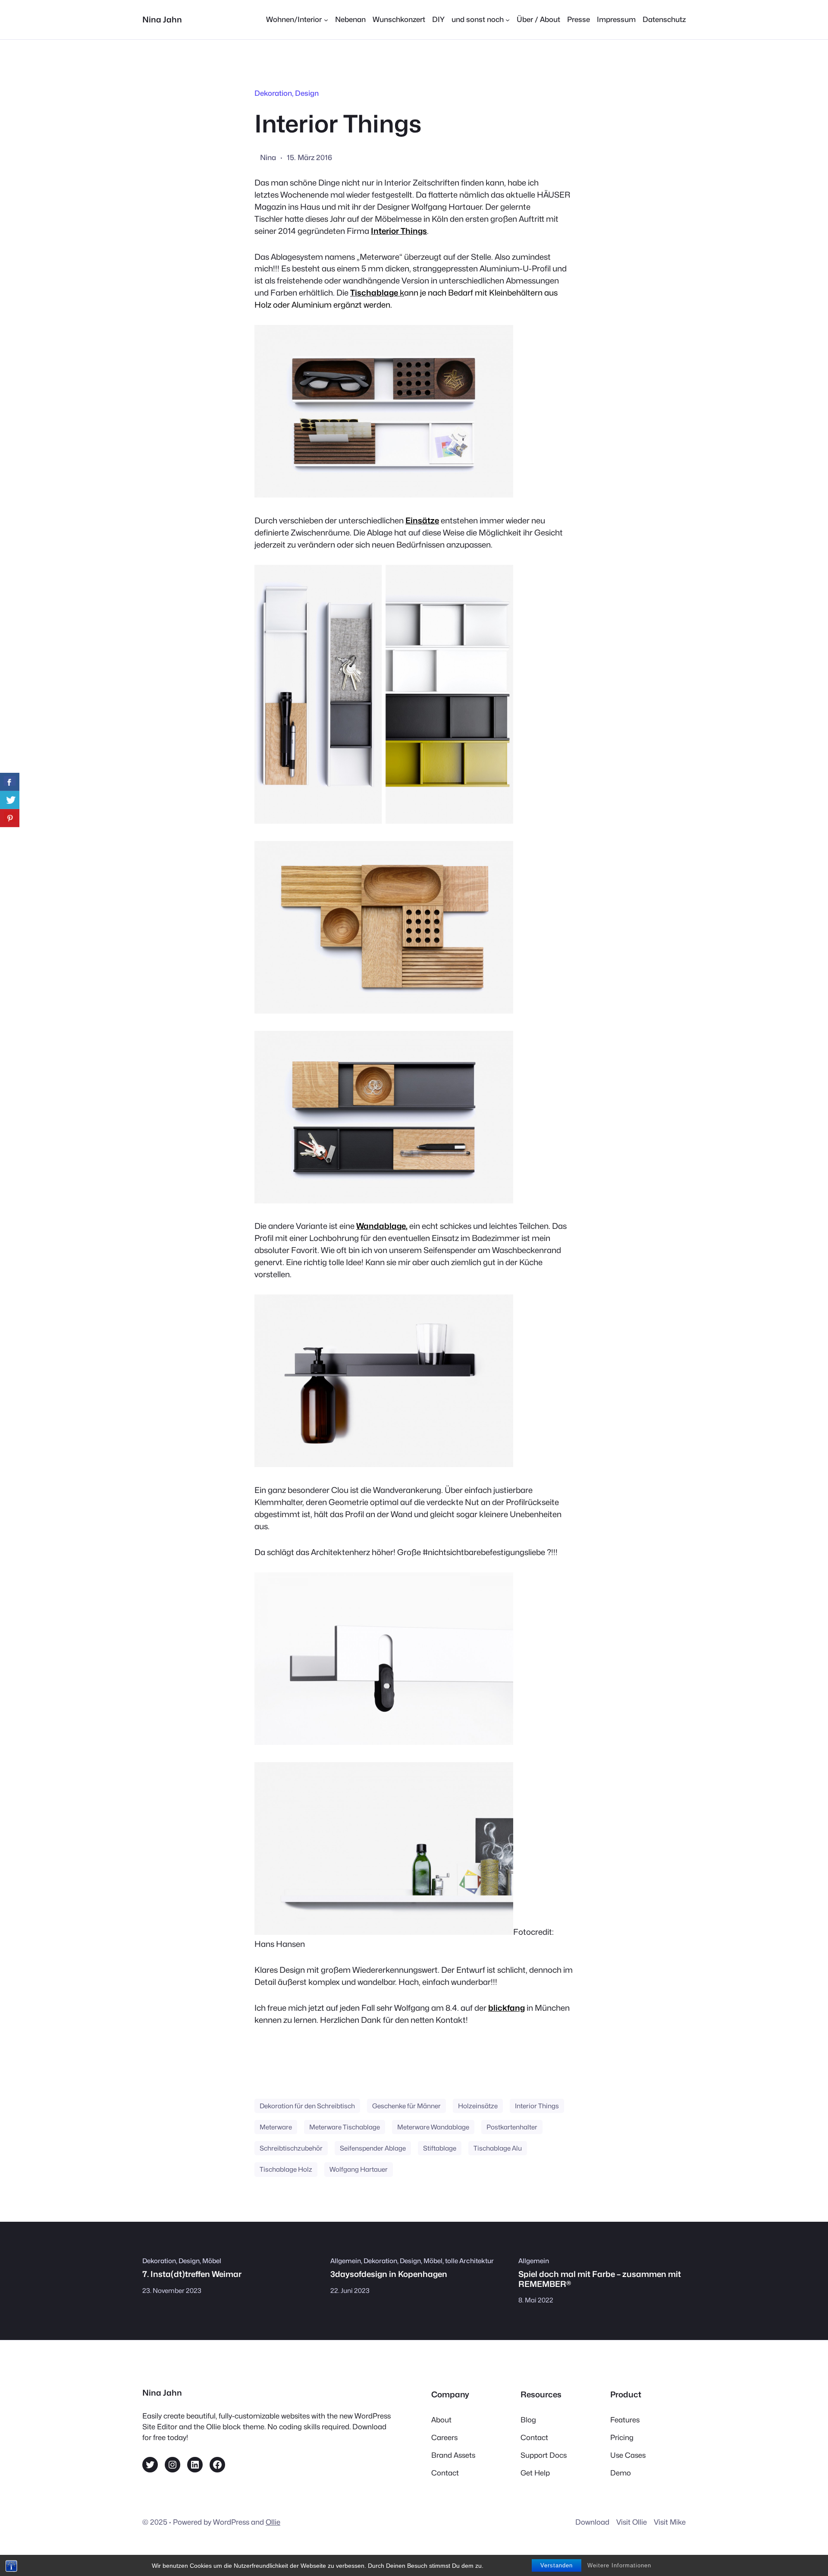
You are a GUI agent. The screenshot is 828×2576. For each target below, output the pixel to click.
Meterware (276, 2127)
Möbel (212, 2261)
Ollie (273, 2522)
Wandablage (381, 1226)
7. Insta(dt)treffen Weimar (192, 2274)
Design (307, 93)
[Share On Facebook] (10, 782)
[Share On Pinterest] (10, 818)
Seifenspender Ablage (373, 2148)
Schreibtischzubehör (291, 2148)
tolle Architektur (469, 2261)
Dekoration (273, 93)
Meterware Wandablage (433, 2127)
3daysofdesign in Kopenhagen (389, 2274)
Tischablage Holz (286, 2169)
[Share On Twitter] (10, 800)
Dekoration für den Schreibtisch (307, 2106)
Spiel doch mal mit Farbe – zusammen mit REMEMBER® (600, 2279)
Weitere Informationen (619, 2565)
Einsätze (422, 520)
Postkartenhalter (512, 2127)
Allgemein (346, 2261)
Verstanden (557, 2565)
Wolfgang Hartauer (359, 2169)
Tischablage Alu (498, 2148)
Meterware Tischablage (345, 2127)
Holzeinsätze (478, 2106)
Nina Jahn (162, 19)
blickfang (507, 2008)
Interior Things (537, 2106)
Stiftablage (440, 2148)
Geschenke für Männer (406, 2106)
